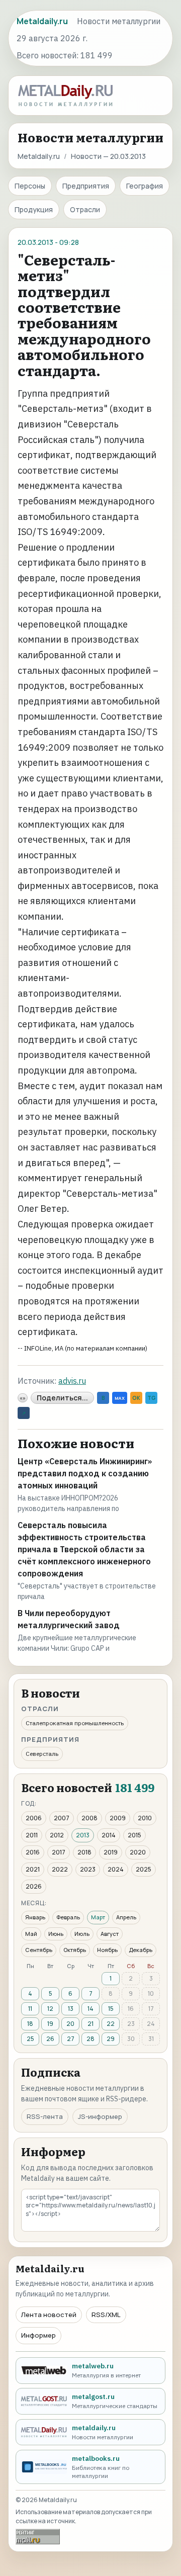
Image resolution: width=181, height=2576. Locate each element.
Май (31, 1934)
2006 (34, 1818)
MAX (120, 1398)
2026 (34, 1886)
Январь (35, 1917)
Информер (38, 2335)
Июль (82, 1934)
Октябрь (75, 1950)
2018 (84, 1852)
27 (71, 2039)
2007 (62, 1818)
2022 (60, 1869)
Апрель (126, 1917)
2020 (138, 1852)
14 (90, 2009)
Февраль (68, 1917)
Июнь (56, 1934)
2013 (83, 1835)
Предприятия (86, 186)
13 (71, 2009)
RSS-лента (45, 2116)
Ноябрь (107, 1950)
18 (30, 2024)
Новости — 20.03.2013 (108, 156)
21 (90, 2024)
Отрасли (85, 209)
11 (30, 2009)
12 (50, 2009)
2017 (59, 1852)
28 (90, 2039)
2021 (33, 1869)
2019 (111, 1852)
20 (70, 2024)
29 (111, 2039)
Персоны (30, 186)
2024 (116, 1869)
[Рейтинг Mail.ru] (38, 2537)
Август (110, 1934)
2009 (118, 1818)
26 (50, 2039)
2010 (145, 1818)
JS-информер (100, 2116)
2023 (88, 1869)
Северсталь (42, 1754)
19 (50, 2024)
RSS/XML (106, 2315)
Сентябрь (39, 1950)
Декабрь (141, 1950)
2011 (32, 1835)
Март (98, 1917)
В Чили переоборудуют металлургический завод (69, 1619)
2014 (109, 1835)
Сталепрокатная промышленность (75, 1723)
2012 (57, 1835)
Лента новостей (49, 2315)
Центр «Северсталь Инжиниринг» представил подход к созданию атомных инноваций (85, 1473)
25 (30, 2039)
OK (136, 1398)
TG (151, 1398)
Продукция (34, 209)
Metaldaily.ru (39, 156)
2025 (144, 1869)
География (145, 186)
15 (111, 2009)
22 (111, 2024)
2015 (134, 1835)
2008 (89, 1818)
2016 (33, 1852)
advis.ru (72, 1381)
